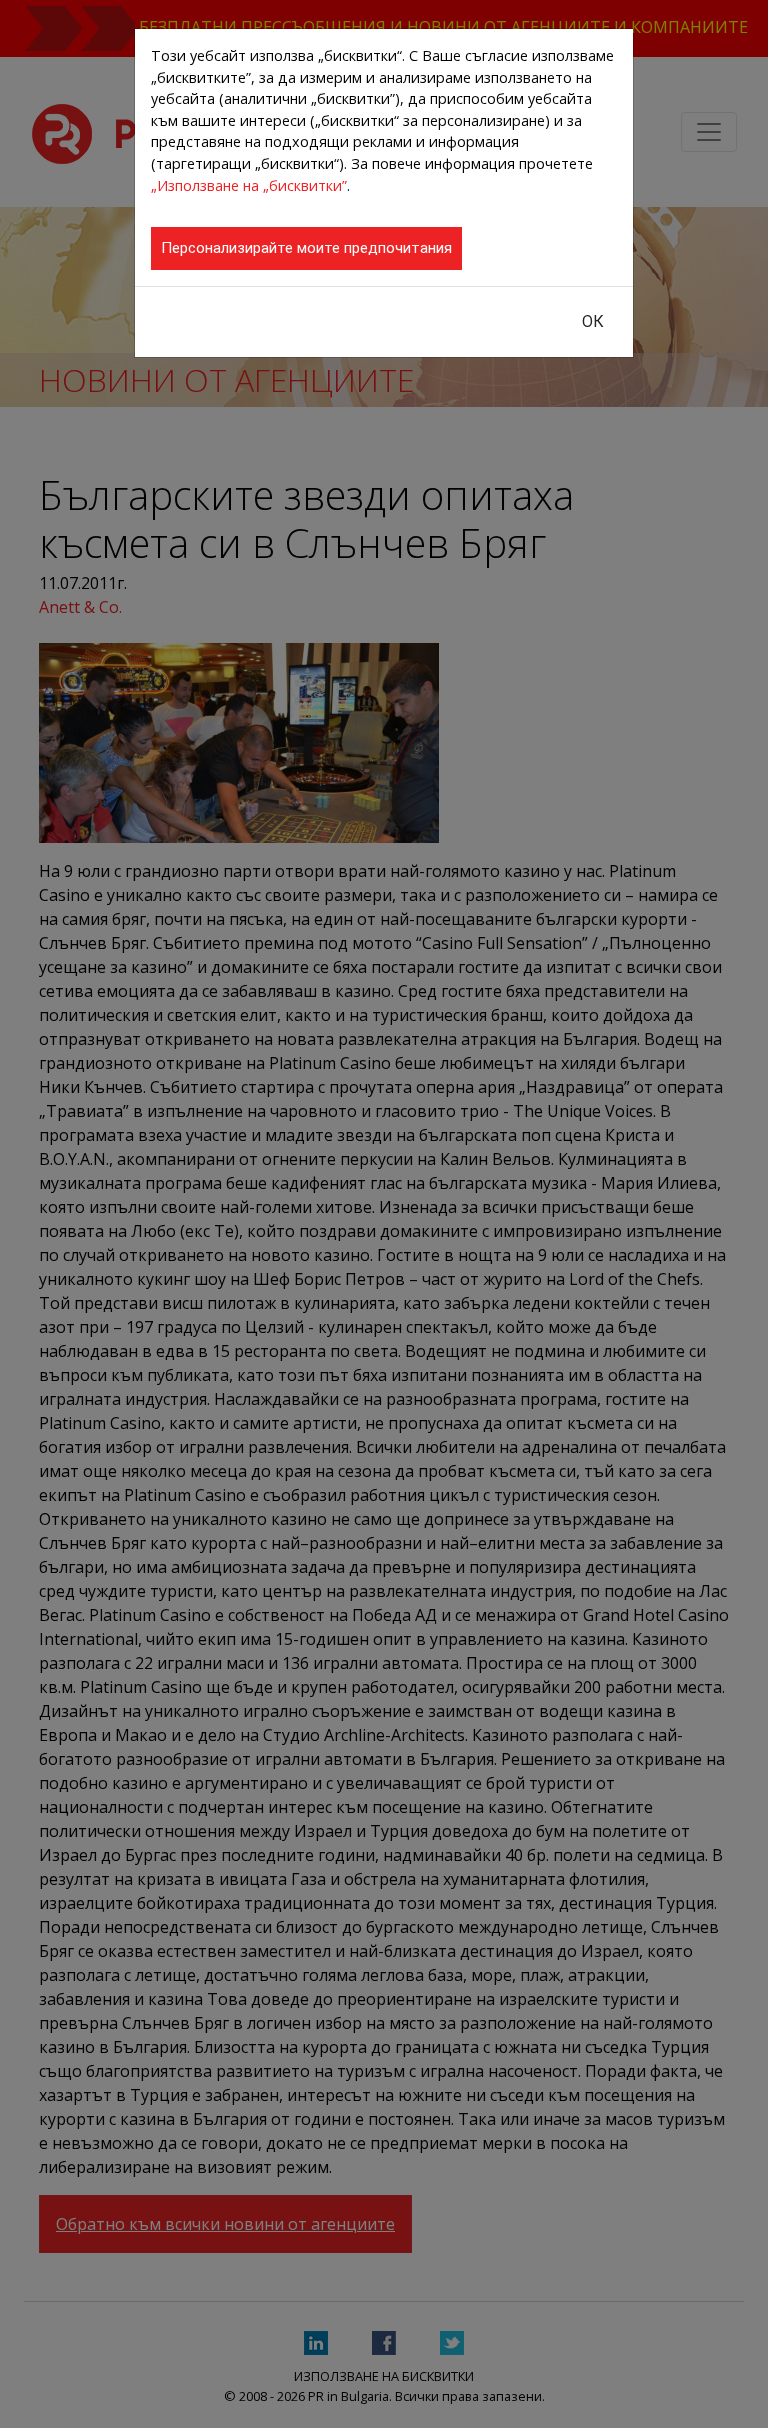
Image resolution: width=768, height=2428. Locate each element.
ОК (593, 321)
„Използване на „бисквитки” (249, 185)
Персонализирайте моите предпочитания (306, 248)
